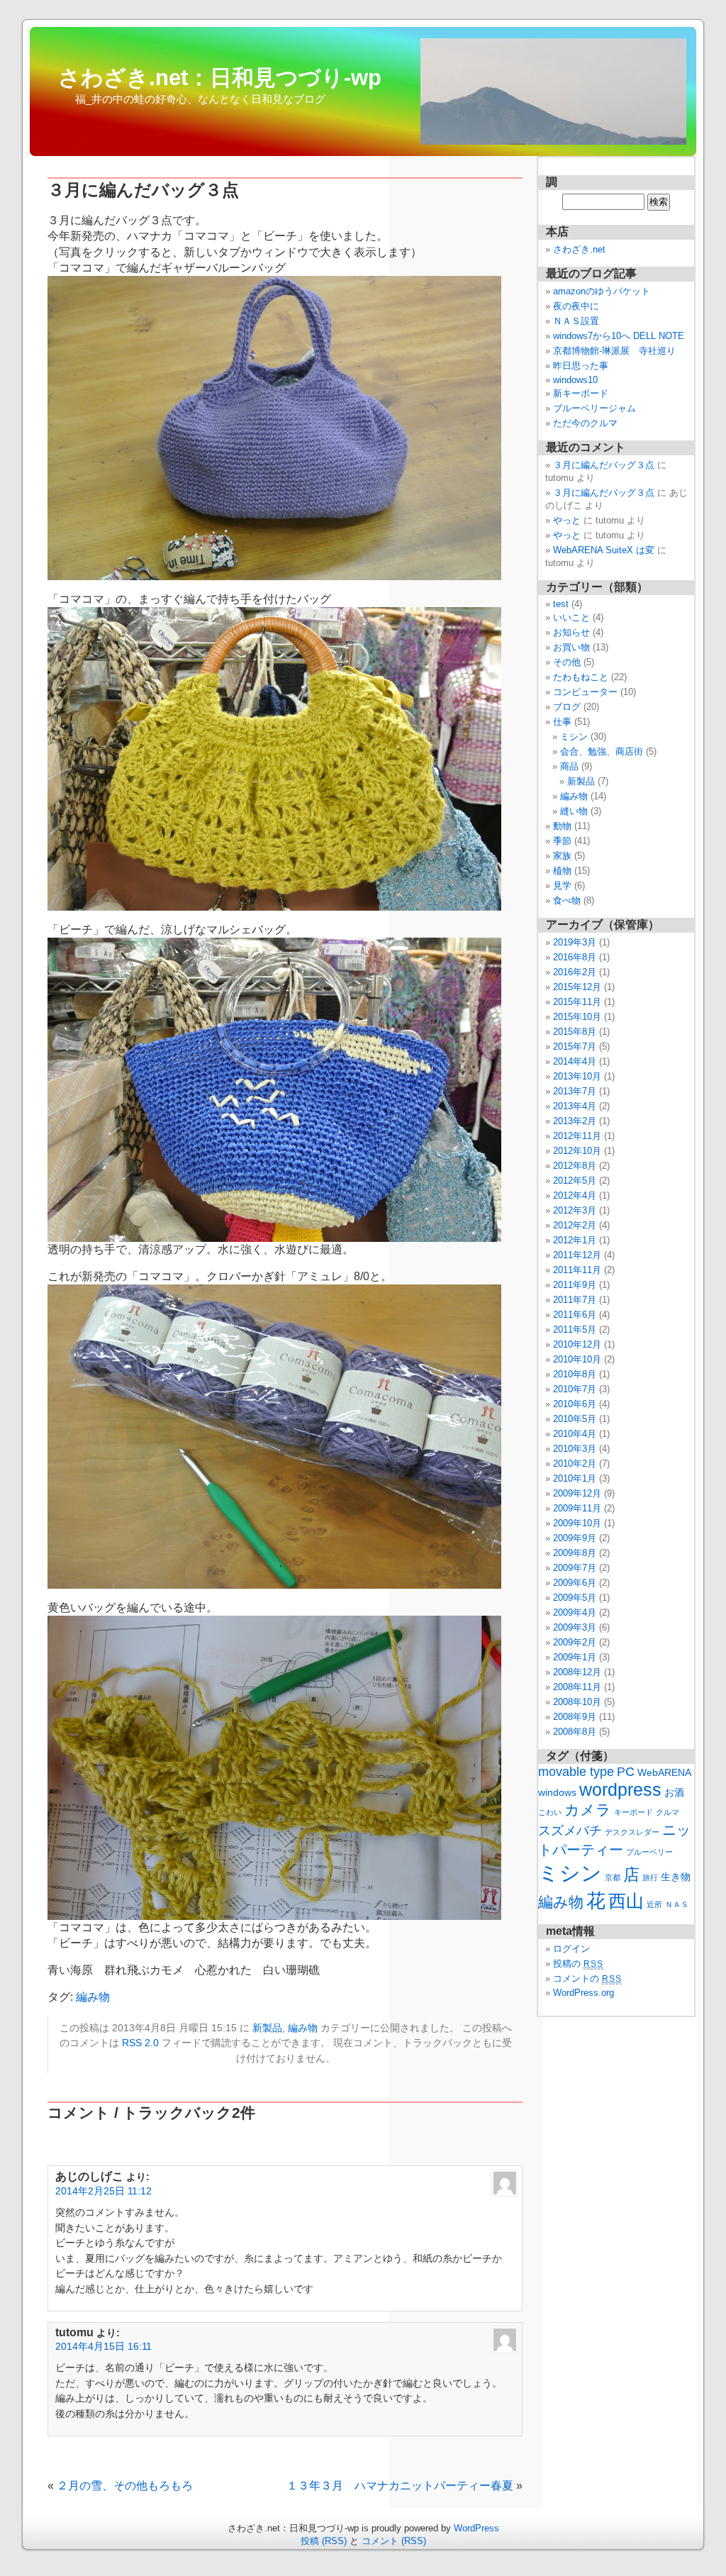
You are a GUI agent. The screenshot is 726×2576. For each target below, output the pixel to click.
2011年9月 (575, 1285)
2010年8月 (575, 1374)
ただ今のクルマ (585, 423)
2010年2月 (575, 1464)
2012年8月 (575, 1166)
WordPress (476, 2528)
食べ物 (567, 900)
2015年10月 (577, 1017)
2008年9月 (575, 1717)
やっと (567, 520)
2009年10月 (577, 1523)
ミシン (574, 737)
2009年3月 (575, 1627)
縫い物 (574, 811)
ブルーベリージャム (594, 408)
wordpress (620, 1789)
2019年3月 (575, 942)
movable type (576, 1771)
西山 (626, 1901)
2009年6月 (575, 1583)
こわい (550, 1812)
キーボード (633, 1812)
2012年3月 (575, 1210)
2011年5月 (575, 1329)
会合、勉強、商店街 (602, 751)
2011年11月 (577, 1270)
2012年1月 (575, 1240)
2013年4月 (575, 1106)
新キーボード (581, 393)
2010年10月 (577, 1359)
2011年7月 (575, 1300)
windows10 (575, 380)
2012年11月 (577, 1136)
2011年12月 (577, 1255)
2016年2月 (575, 972)
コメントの (587, 1978)
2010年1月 (575, 1478)
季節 (562, 841)
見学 (562, 885)
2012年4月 (575, 1195)
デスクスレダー (632, 1832)
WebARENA (664, 1773)
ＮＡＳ (677, 1904)
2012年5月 (575, 1181)
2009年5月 (575, 1598)
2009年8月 (575, 1553)
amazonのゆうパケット (602, 291)
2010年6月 (575, 1404)
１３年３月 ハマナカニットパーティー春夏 (400, 2486)
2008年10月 (577, 1702)
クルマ (668, 1812)
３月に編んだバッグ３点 (604, 465)
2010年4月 (575, 1434)
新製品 (267, 2028)
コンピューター (585, 692)
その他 (567, 662)
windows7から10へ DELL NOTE (619, 336)
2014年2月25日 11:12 (104, 2191)
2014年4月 (575, 1061)
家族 (562, 856)
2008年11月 (577, 1687)
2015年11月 (577, 1002)
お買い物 (571, 647)
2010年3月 (575, 1449)
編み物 (93, 1997)
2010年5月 (575, 1419)
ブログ (567, 707)
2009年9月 (575, 1538)
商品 (569, 766)
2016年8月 (575, 957)
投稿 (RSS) (324, 2541)
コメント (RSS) (394, 2541)
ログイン (571, 1949)
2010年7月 (575, 1389)
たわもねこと (581, 677)
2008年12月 (577, 1672)
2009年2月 (575, 1642)
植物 (562, 871)
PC (626, 1771)
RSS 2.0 (140, 2043)
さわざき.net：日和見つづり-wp (220, 77)
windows (557, 1793)
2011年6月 (575, 1315)
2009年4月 (575, 1612)
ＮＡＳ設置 (576, 321)
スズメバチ (570, 1830)
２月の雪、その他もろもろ (125, 2486)
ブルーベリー (649, 1852)
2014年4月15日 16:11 (104, 2346)
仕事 (562, 722)
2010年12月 (577, 1344)
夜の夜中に (576, 306)
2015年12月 (577, 987)
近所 (654, 1904)
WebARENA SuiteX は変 (604, 550)
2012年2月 (575, 1225)
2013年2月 (575, 1121)
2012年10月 (577, 1151)
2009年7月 (575, 1568)
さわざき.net (579, 249)
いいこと (571, 617)
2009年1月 (575, 1657)
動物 (562, 826)
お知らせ (571, 632)
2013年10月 (577, 1076)
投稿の (578, 1964)
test (561, 604)
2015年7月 (575, 1046)
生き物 (676, 1877)
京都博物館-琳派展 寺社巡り (614, 351)
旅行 (650, 1877)
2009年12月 (577, 1493)
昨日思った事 (581, 366)
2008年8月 (575, 1732)
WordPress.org (583, 1993)
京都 (613, 1877)
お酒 (674, 1793)
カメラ (588, 1810)
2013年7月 (575, 1091)
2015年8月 (575, 1032)
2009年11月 (577, 1508)
